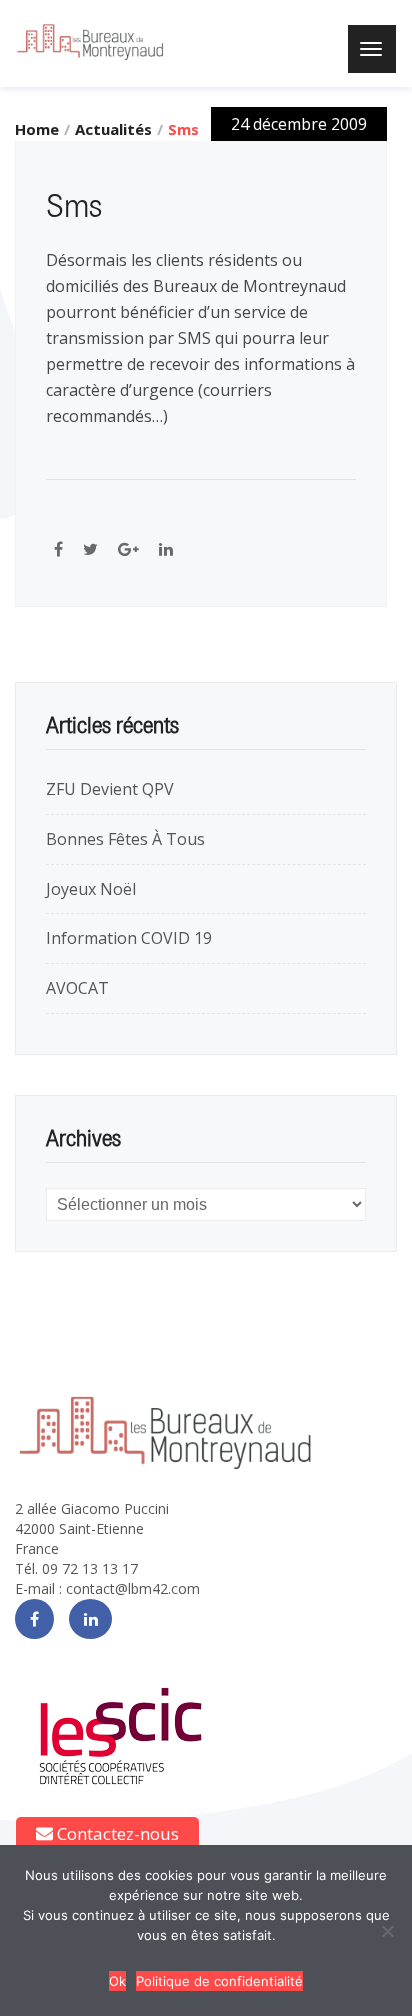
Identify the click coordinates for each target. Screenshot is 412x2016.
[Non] (387, 1931)
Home (37, 129)
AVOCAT (77, 988)
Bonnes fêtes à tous (125, 839)
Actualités (113, 129)
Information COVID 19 (129, 938)
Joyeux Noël (91, 889)
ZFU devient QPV (110, 789)
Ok (117, 1981)
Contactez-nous (116, 1833)
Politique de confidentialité (219, 1981)
